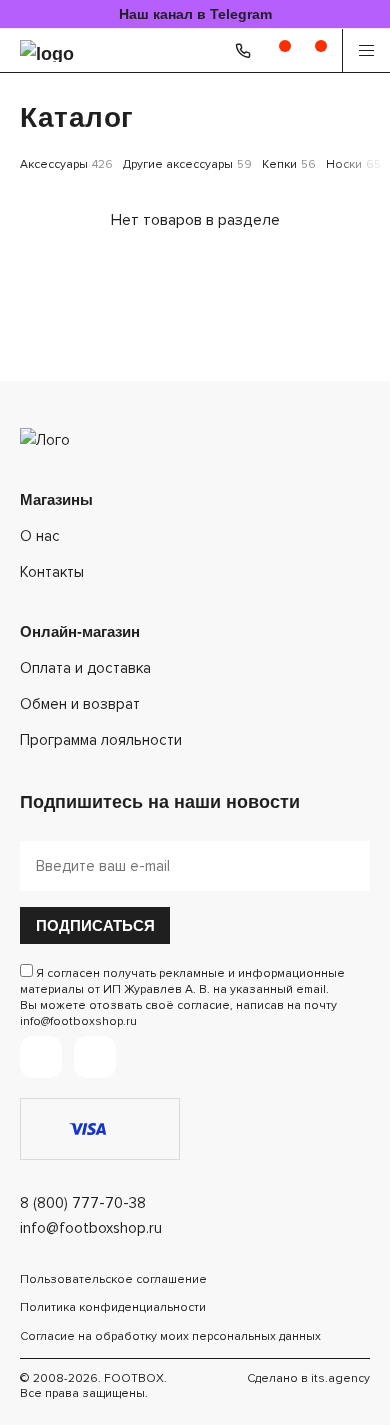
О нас (40, 536)
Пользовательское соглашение (113, 1279)
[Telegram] (41, 1057)
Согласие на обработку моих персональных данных (170, 1336)
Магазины (56, 499)
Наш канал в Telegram (195, 14)
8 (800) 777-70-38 (83, 1203)
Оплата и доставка (85, 668)
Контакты (52, 572)
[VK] (95, 1057)
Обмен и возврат (80, 704)
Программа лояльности (101, 740)
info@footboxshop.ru (91, 1228)
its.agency (340, 1378)
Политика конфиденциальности (113, 1307)
